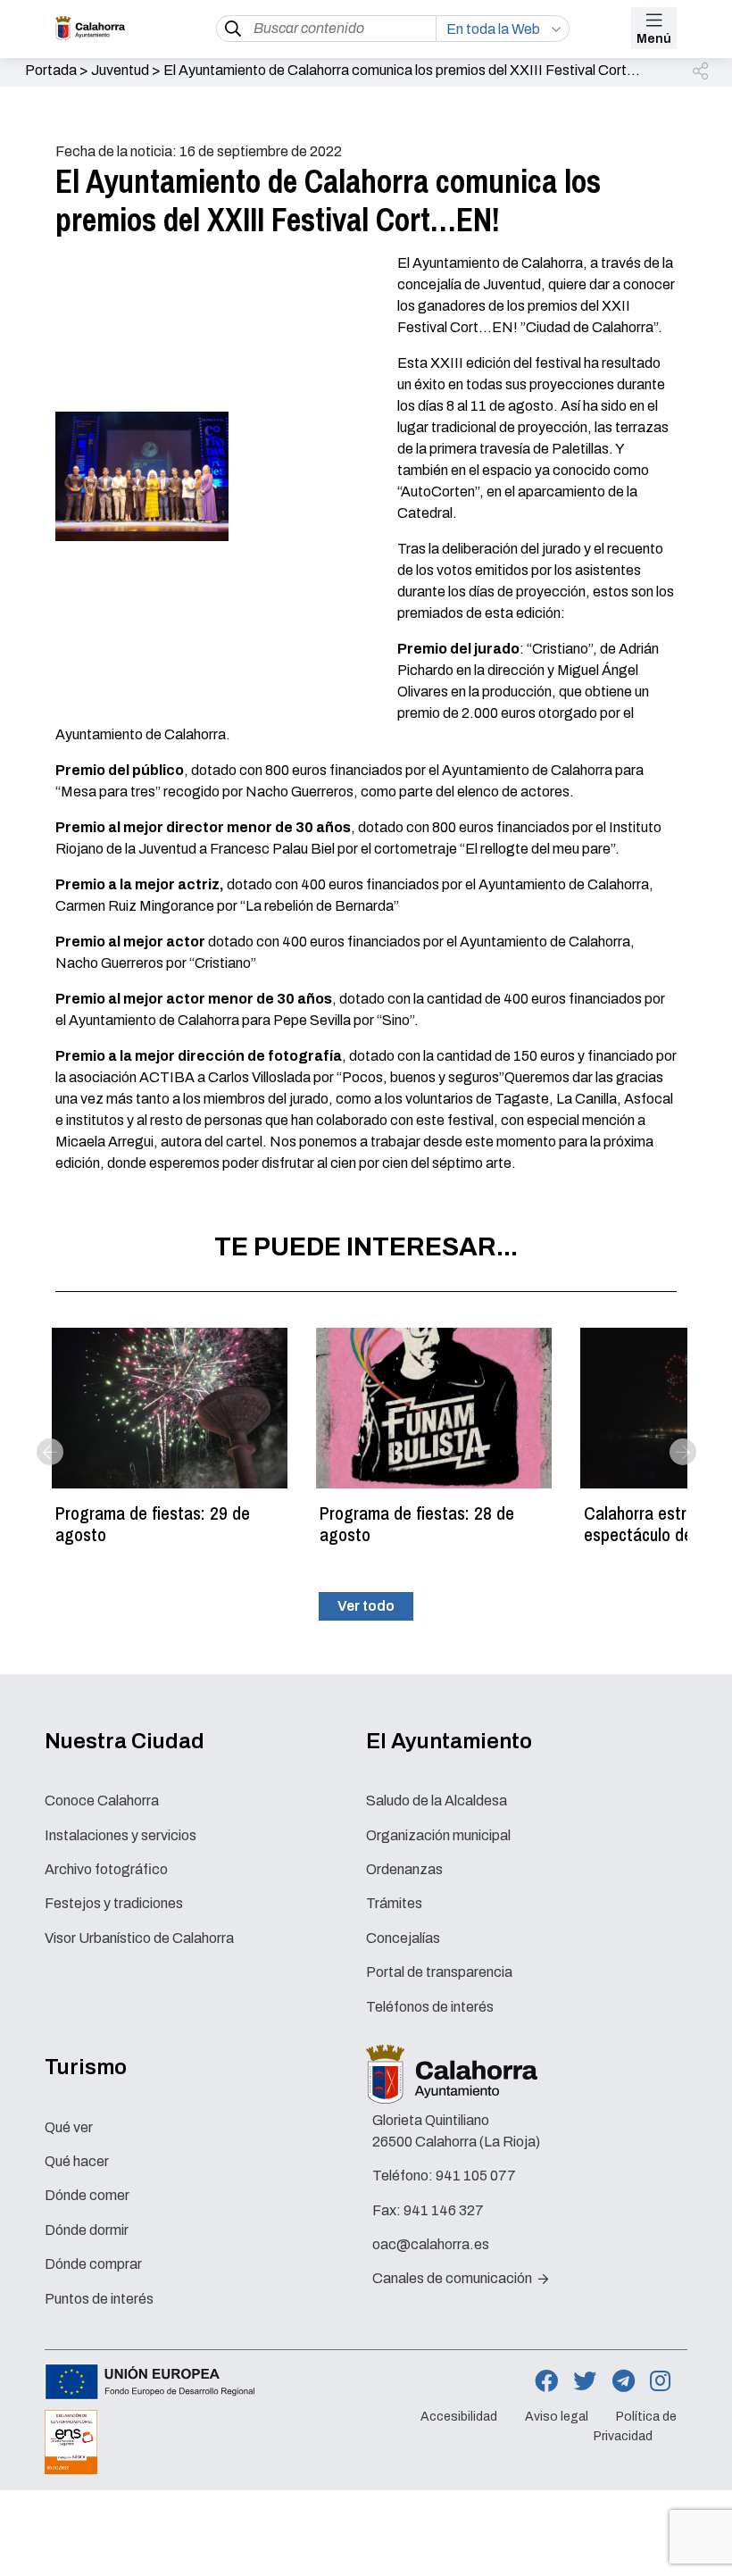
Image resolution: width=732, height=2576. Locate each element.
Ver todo (366, 1606)
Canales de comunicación (453, 2278)
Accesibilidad (459, 2417)
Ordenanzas (404, 1869)
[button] (702, 72)
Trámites (394, 1903)
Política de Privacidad (635, 2427)
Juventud (120, 70)
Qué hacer (77, 2161)
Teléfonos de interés (430, 2007)
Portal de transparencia (439, 1972)
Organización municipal (438, 1835)
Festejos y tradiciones (114, 1903)
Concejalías (403, 1938)
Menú (654, 39)
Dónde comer (87, 2195)
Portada (51, 70)
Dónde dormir (87, 2230)
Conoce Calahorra (102, 1801)
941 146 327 (444, 2210)
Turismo (86, 2067)
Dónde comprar (93, 2264)
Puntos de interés (99, 2299)
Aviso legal (557, 2417)
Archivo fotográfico (106, 1869)
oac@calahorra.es (431, 2244)
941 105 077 (476, 2176)
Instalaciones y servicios (121, 1835)
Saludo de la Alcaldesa (437, 1801)
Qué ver (69, 2127)
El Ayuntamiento (449, 1741)
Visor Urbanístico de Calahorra (139, 1938)
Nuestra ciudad (125, 1741)
